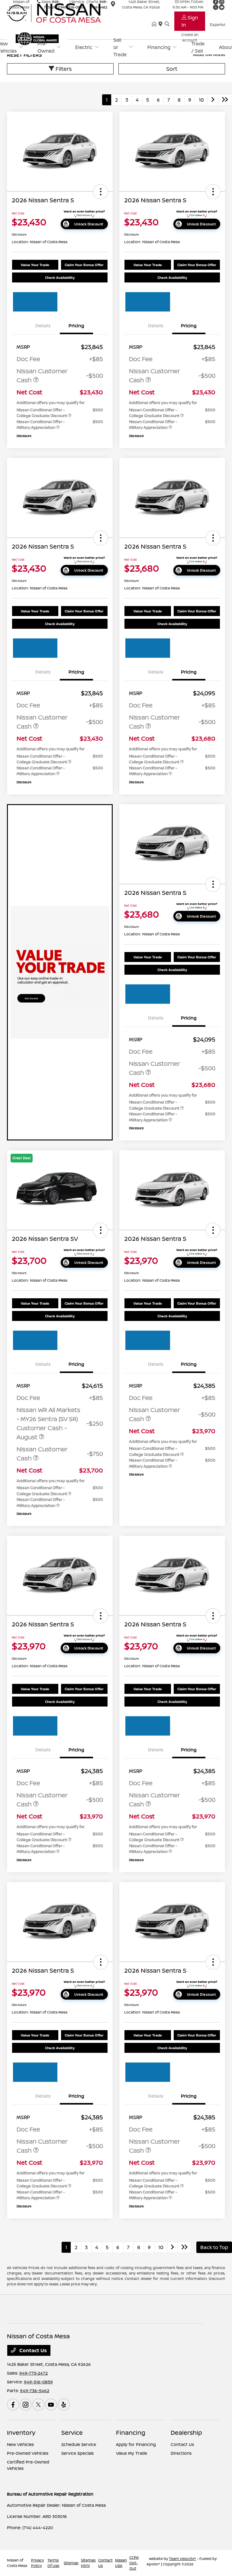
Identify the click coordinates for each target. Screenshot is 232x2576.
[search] (167, 24)
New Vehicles (20, 2444)
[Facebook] (13, 2405)
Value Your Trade (35, 265)
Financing (131, 2433)
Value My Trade (132, 2453)
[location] (162, 24)
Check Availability (60, 277)
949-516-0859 (38, 2382)
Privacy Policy (37, 2563)
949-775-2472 (34, 2373)
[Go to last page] (225, 100)
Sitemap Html (88, 2563)
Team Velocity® (182, 2559)
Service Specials (77, 2453)
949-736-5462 (35, 2390)
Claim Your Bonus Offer (84, 265)
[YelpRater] (64, 2405)
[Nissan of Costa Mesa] (59, 12)
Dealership (186, 2433)
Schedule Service (79, 2444)
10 (201, 100)
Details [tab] (43, 326)
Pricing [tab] (76, 326)
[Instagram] (26, 2405)
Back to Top (214, 2247)
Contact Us (32, 2350)
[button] (101, 192)
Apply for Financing (136, 2444)
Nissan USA (121, 2563)
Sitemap (71, 2563)
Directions (181, 2453)
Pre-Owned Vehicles (28, 2453)
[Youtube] (51, 2405)
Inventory (21, 2433)
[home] (155, 24)
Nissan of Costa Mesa (17, 2563)
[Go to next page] (213, 100)
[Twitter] (38, 2405)
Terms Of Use (53, 2563)
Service (72, 2433)
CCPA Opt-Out (134, 2563)
